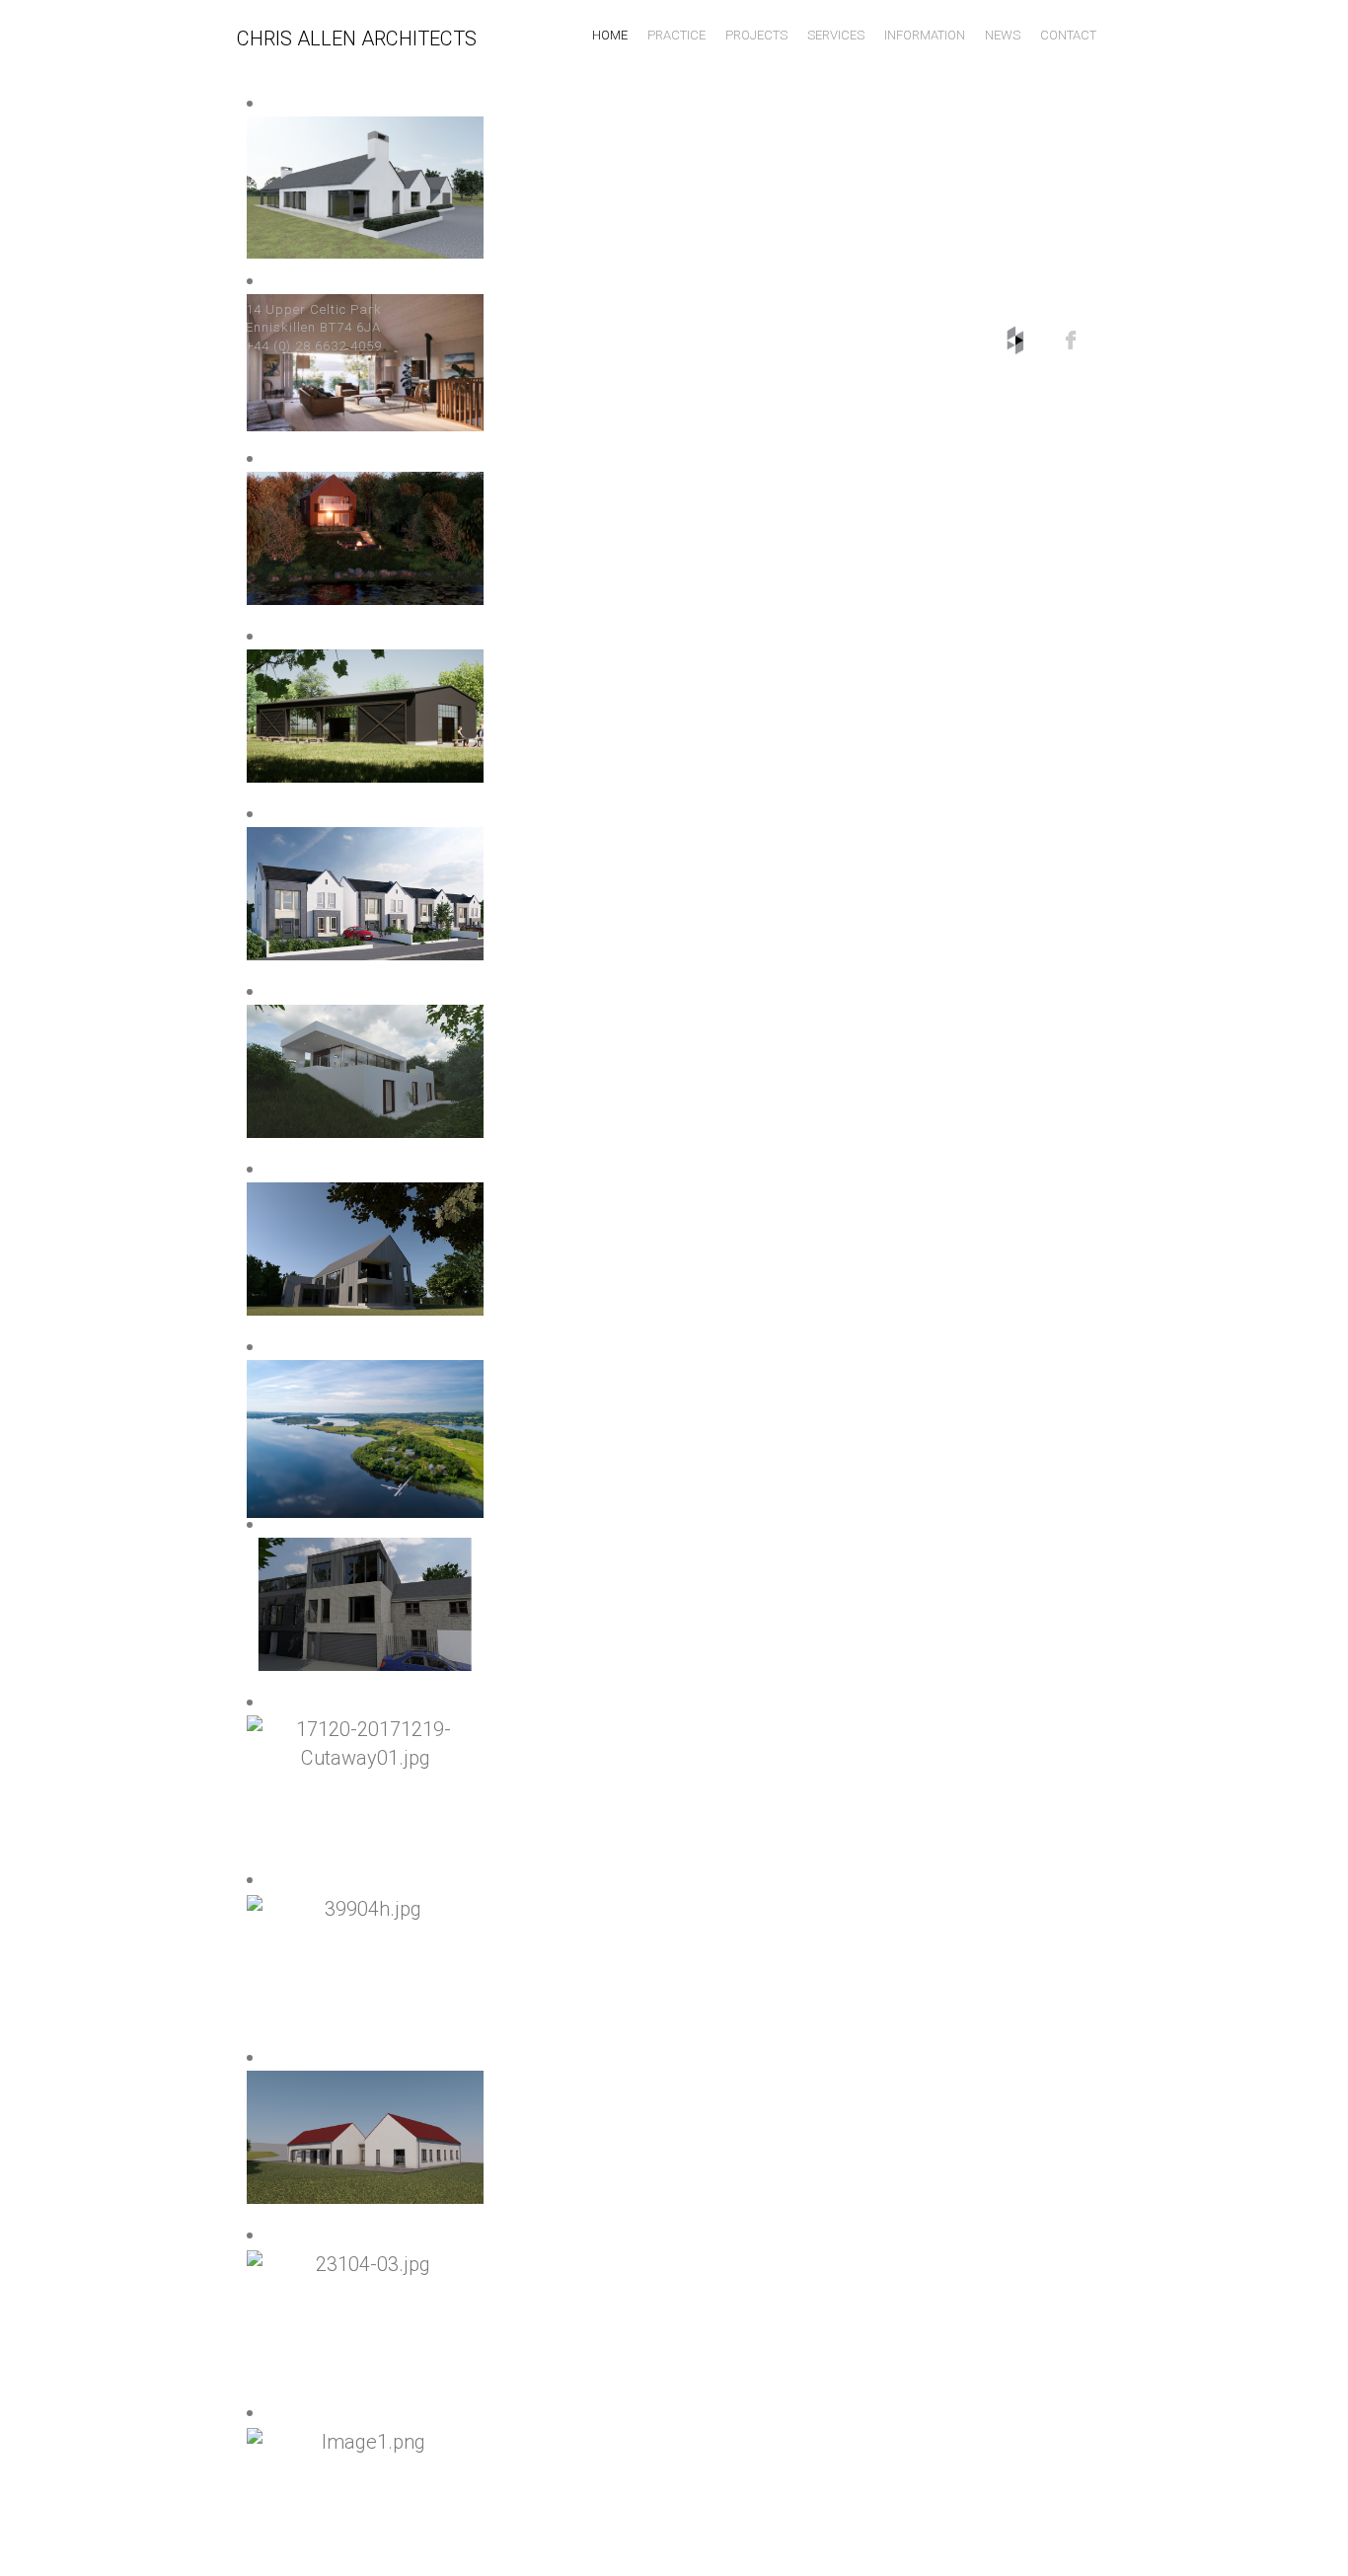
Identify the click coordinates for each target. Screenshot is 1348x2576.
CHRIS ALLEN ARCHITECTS (357, 38)
